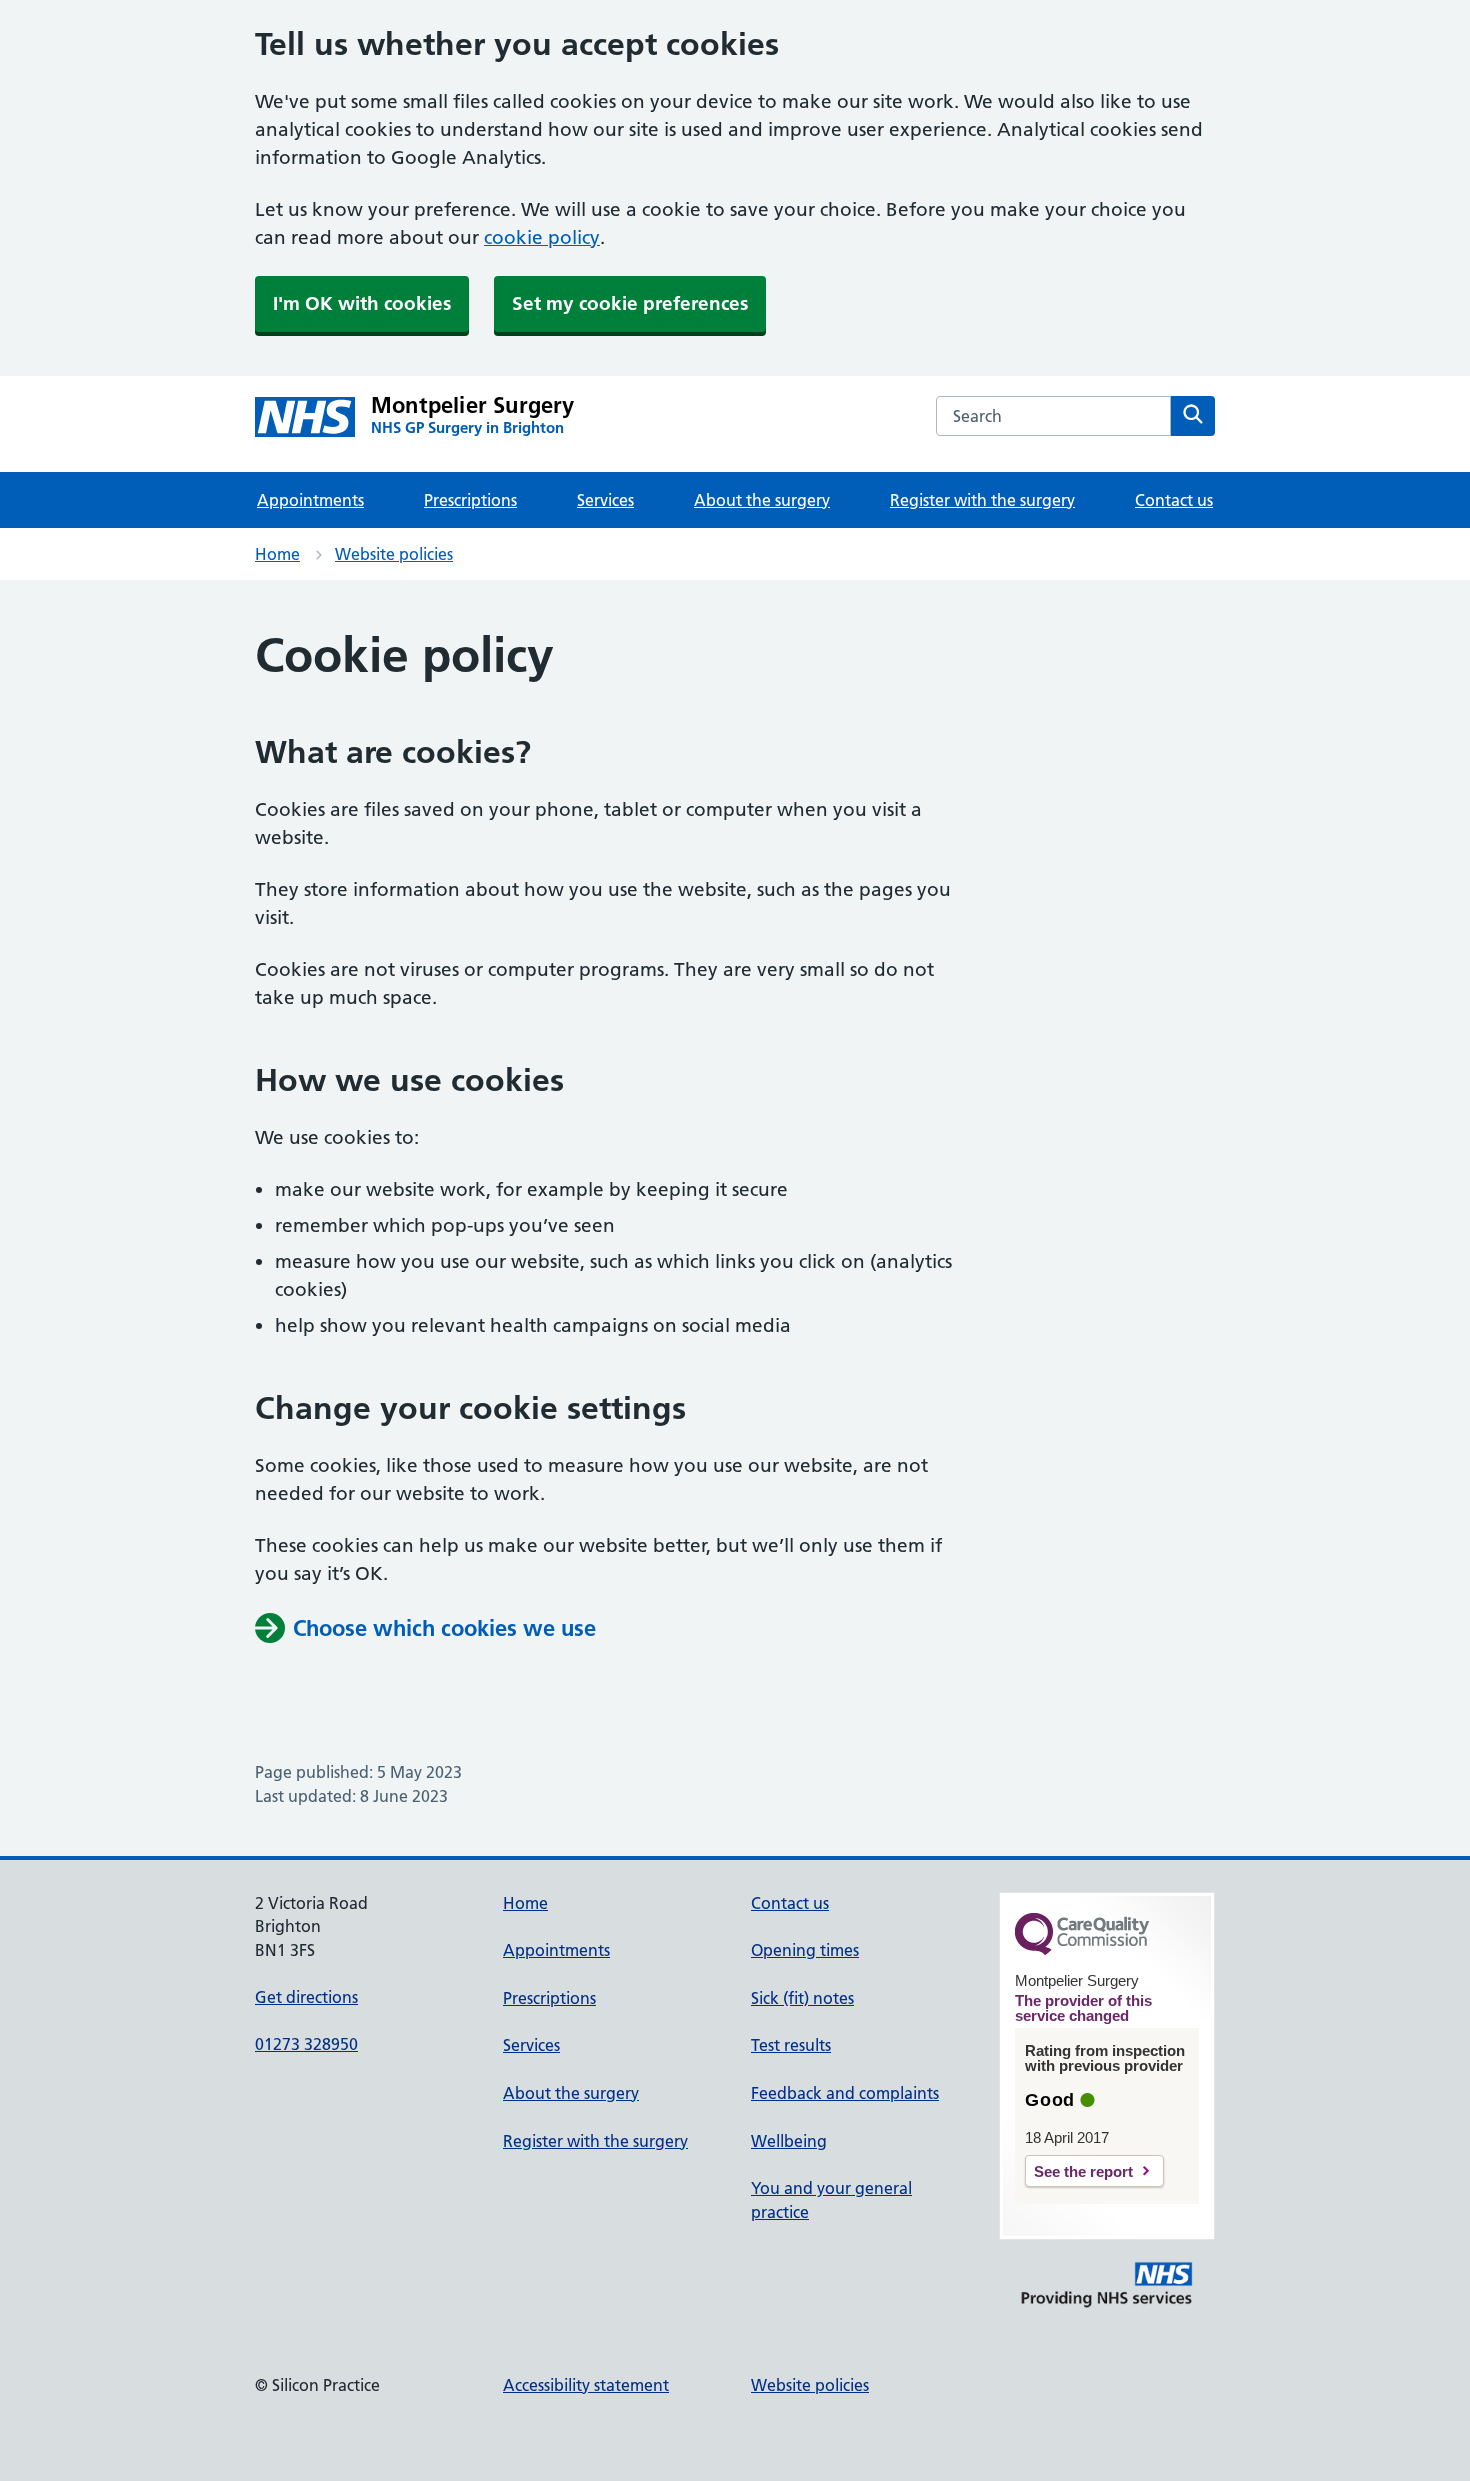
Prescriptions (470, 500)
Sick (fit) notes (802, 1998)
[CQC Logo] (1082, 1950)
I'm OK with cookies (362, 303)
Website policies (394, 554)
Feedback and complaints (845, 2093)
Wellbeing (789, 2141)
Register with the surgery (982, 500)
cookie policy (542, 237)
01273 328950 (306, 2044)
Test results (791, 2045)
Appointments (310, 500)
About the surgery (762, 500)
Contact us (1174, 500)
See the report (1083, 2171)
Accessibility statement (586, 2385)
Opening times (805, 1950)
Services (605, 500)
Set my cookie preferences (630, 303)
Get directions (306, 1997)
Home (277, 554)
